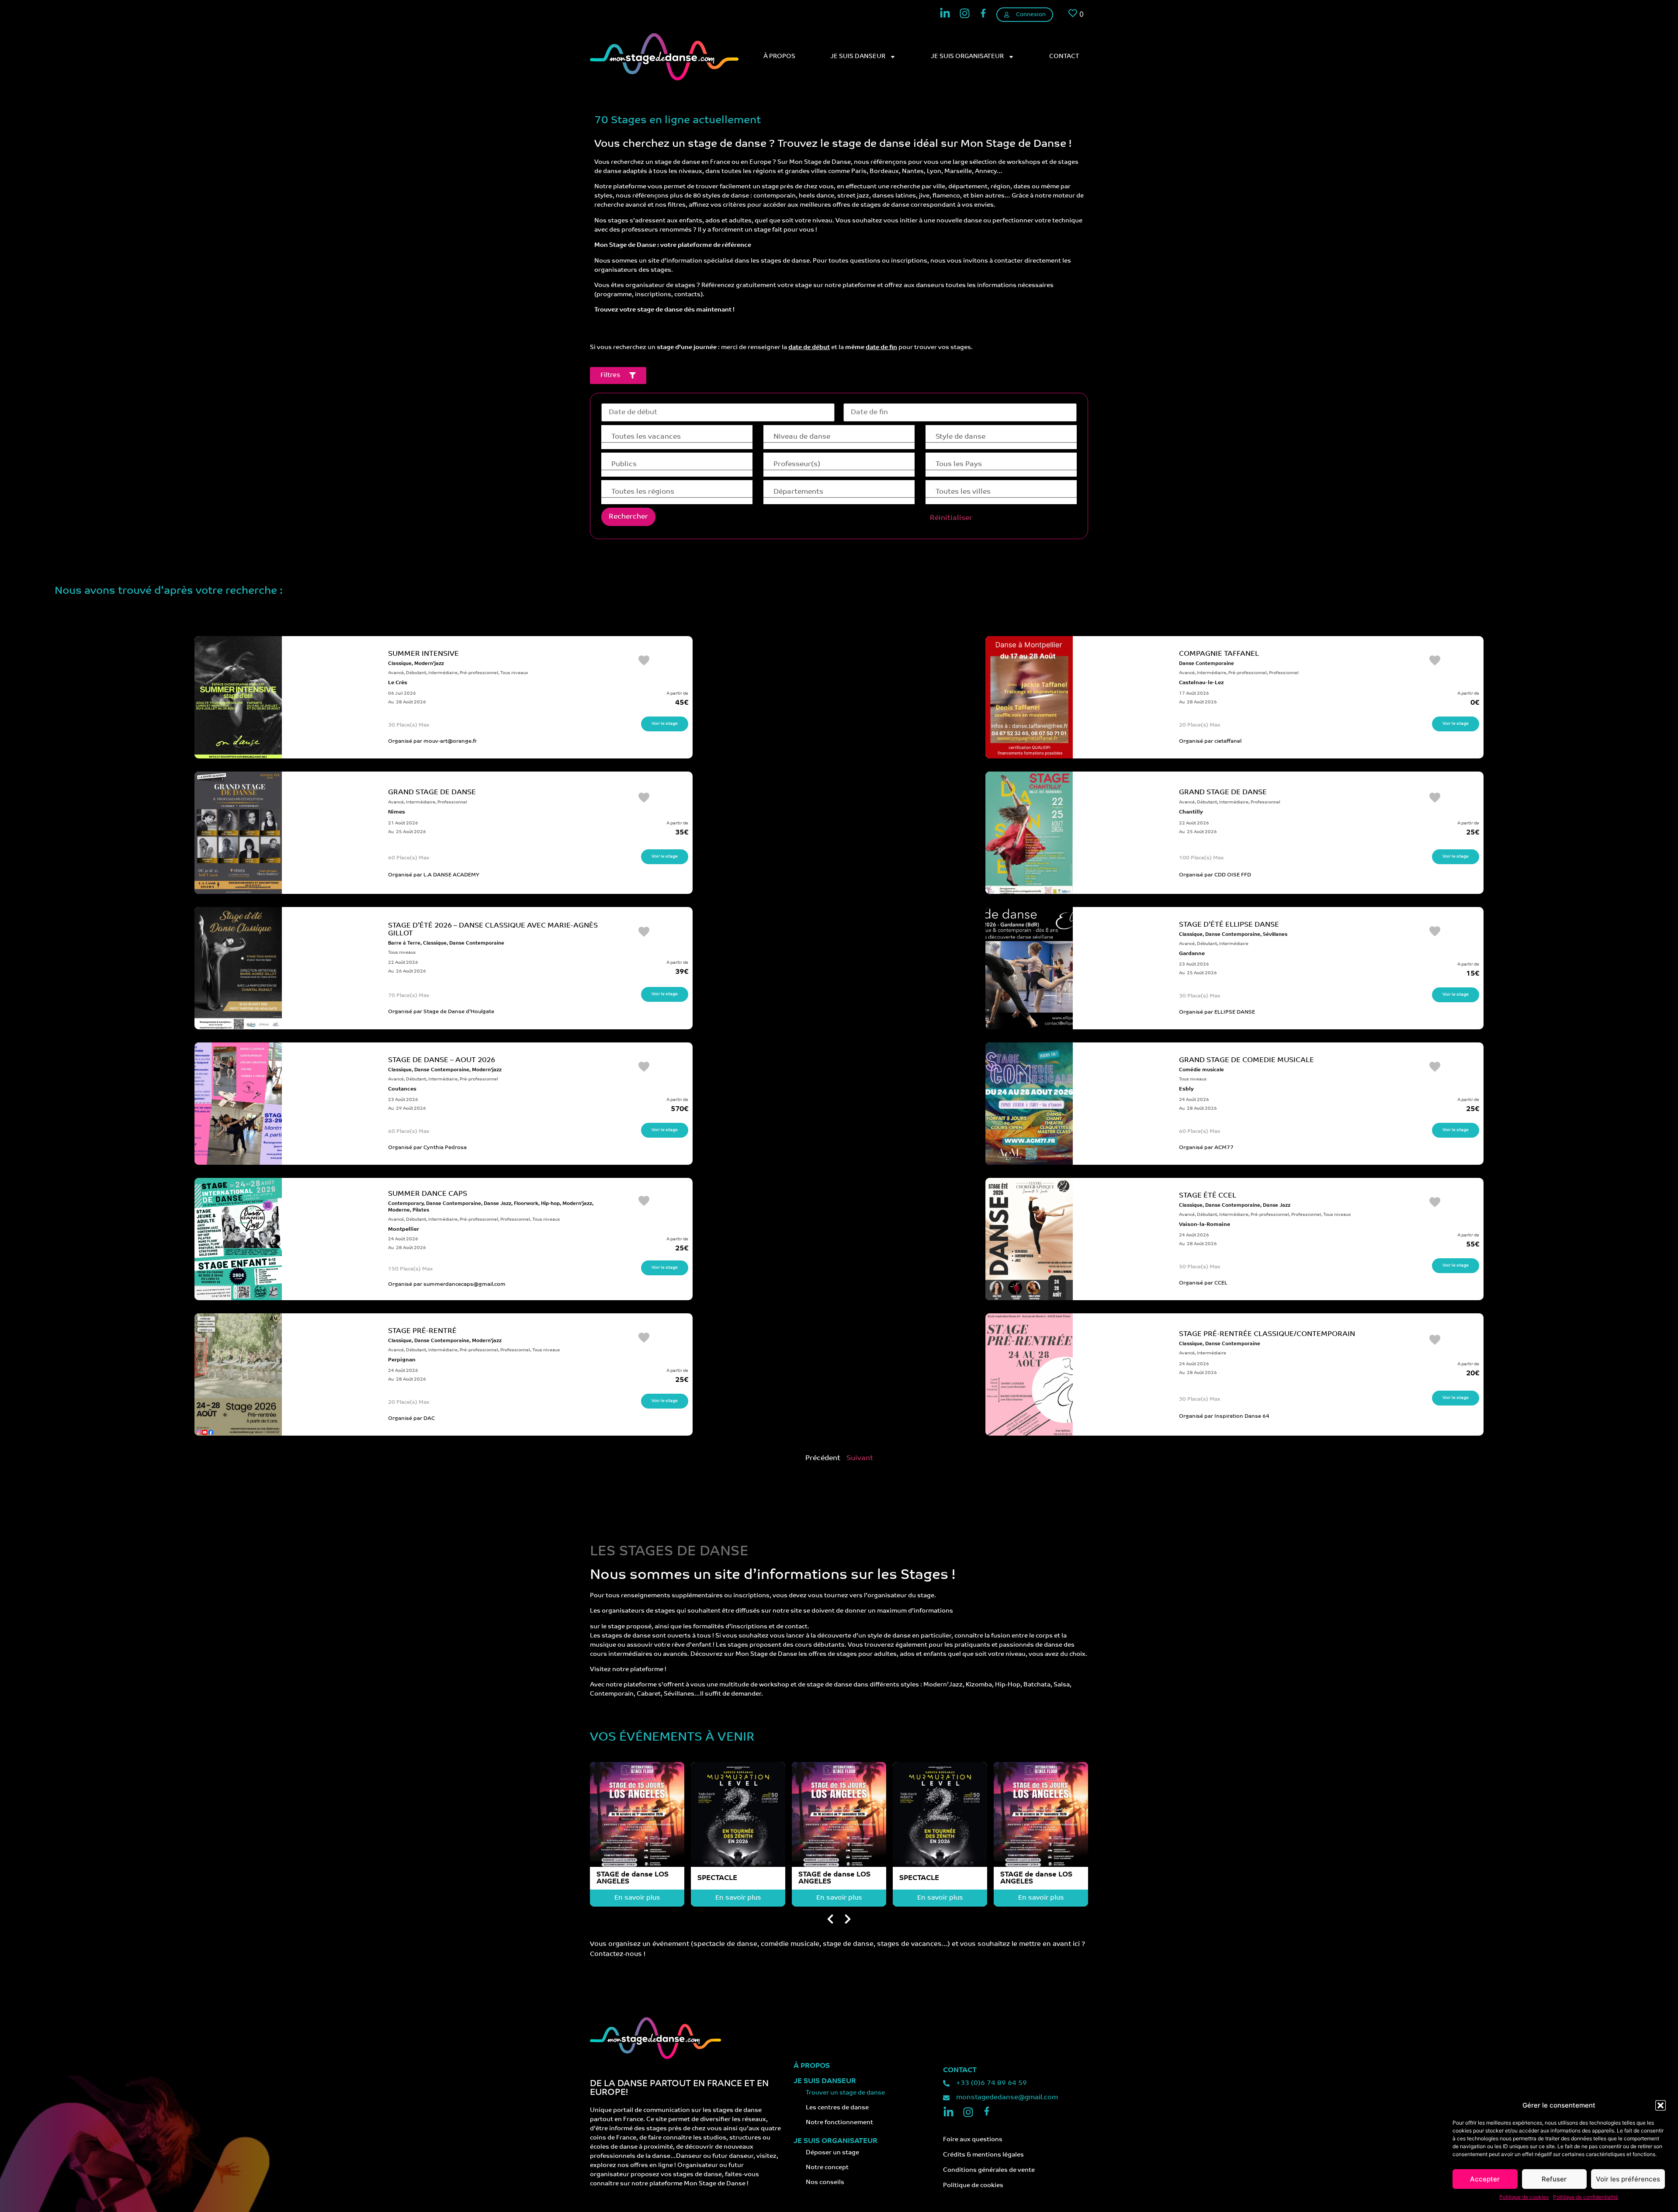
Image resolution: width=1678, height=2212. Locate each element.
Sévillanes (1275, 935)
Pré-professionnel (479, 673)
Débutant (416, 673)
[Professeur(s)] (839, 465)
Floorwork (526, 1204)
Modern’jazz (429, 664)
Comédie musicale (1201, 1070)
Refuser (1554, 2179)
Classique (400, 664)
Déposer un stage (832, 2153)
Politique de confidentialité (1586, 2197)
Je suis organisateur (967, 57)
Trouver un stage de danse (845, 2093)
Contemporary (406, 1204)
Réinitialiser (951, 518)
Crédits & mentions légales (983, 2155)
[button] (1661, 2105)
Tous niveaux (514, 673)
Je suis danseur (858, 57)
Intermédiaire (443, 673)
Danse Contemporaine (1206, 664)
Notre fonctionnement (839, 2123)
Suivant (860, 1458)
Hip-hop (550, 1204)
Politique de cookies (1524, 2197)
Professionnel (1284, 673)
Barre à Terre (404, 943)
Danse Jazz (498, 1204)
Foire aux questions (973, 2140)
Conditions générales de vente (989, 2170)
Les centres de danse (837, 2108)
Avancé (396, 673)
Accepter (1485, 2179)
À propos (779, 57)
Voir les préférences (1628, 2179)
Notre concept (827, 2168)
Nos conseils (825, 2183)
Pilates (421, 1210)
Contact (1064, 57)
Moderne (399, 1210)
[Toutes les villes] (1001, 492)
